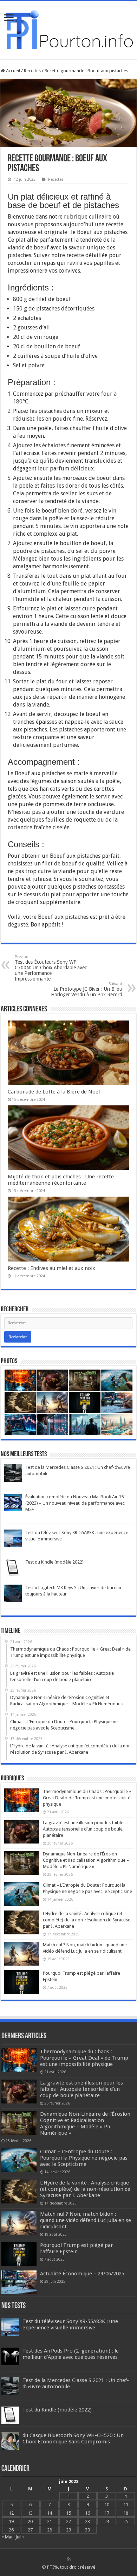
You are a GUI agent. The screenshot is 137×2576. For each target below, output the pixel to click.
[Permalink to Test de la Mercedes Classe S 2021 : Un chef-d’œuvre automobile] (13, 1473)
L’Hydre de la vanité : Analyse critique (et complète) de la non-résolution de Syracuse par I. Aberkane (87, 1920)
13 (30, 2513)
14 (50, 2513)
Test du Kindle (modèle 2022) (54, 1562)
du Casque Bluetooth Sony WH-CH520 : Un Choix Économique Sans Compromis (73, 2438)
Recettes (32, 71)
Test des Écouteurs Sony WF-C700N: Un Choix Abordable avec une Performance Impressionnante (51, 968)
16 (87, 2513)
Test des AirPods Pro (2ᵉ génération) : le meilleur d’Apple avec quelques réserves (71, 2354)
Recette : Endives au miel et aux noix (51, 1268)
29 (68, 2530)
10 (107, 2505)
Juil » (20, 2537)
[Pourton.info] (68, 29)
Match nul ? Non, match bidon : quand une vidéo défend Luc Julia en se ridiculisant (86, 2220)
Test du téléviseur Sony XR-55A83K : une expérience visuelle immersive (70, 2324)
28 (50, 2530)
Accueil (12, 71)
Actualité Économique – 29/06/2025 (82, 2274)
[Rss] (69, 2559)
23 (87, 2521)
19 (11, 2521)
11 (126, 2505)
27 (30, 2530)
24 (107, 2521)
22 (68, 2521)
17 (107, 2513)
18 (126, 2513)
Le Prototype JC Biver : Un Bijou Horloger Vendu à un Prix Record (87, 989)
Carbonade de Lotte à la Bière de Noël (54, 1092)
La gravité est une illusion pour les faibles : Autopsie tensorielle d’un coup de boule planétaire (85, 1829)
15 (68, 2513)
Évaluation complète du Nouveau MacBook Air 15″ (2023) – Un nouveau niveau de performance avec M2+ (75, 1503)
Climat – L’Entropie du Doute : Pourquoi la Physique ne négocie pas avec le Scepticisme (84, 2158)
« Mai (7, 2537)
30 (87, 2530)
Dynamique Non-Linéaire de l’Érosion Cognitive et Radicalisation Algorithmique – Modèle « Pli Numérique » (86, 1860)
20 (30, 2521)
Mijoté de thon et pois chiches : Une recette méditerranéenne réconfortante (61, 1180)
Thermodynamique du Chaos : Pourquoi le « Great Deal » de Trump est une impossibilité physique (87, 1798)
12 (11, 2513)
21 (50, 2521)
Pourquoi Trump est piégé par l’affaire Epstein (77, 2248)
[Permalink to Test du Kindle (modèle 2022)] (13, 1567)
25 (126, 2521)
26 (11, 2530)
